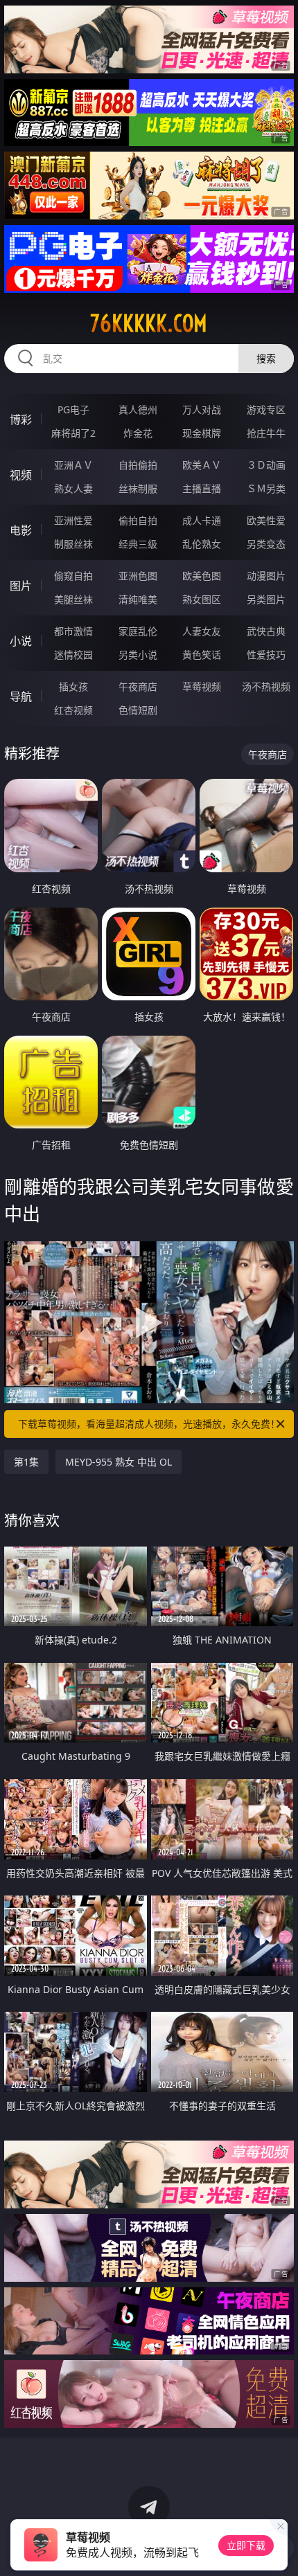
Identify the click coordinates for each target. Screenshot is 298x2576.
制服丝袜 (73, 544)
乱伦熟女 (202, 544)
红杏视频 (73, 710)
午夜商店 (138, 686)
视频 (21, 475)
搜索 (266, 358)
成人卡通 (202, 520)
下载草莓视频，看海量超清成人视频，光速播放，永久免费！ (149, 1424)
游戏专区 (266, 409)
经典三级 (138, 544)
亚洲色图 (138, 576)
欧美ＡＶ (202, 465)
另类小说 (138, 655)
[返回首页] (280, 2548)
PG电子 (73, 409)
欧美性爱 (266, 520)
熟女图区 (202, 599)
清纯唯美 (138, 599)
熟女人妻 (73, 488)
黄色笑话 (202, 655)
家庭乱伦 (138, 631)
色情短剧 (138, 710)
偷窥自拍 (73, 576)
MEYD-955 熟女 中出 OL (119, 1462)
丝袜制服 (138, 488)
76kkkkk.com (149, 323)
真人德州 (138, 409)
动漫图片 (266, 576)
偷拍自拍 (138, 520)
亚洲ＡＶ (73, 465)
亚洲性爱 (73, 520)
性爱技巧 (266, 655)
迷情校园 (73, 655)
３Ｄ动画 (266, 465)
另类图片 (266, 599)
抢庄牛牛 (266, 433)
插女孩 (73, 686)
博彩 (21, 420)
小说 (21, 641)
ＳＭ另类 (266, 488)
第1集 (26, 1462)
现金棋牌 (202, 433)
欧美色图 (202, 576)
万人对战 (202, 409)
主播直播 (202, 488)
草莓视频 (202, 686)
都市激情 (73, 631)
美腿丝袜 (73, 599)
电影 (21, 530)
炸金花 (138, 433)
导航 (21, 696)
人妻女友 (202, 631)
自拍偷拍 (138, 465)
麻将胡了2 (73, 433)
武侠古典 (266, 631)
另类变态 (266, 544)
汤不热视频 (266, 686)
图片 (21, 586)
